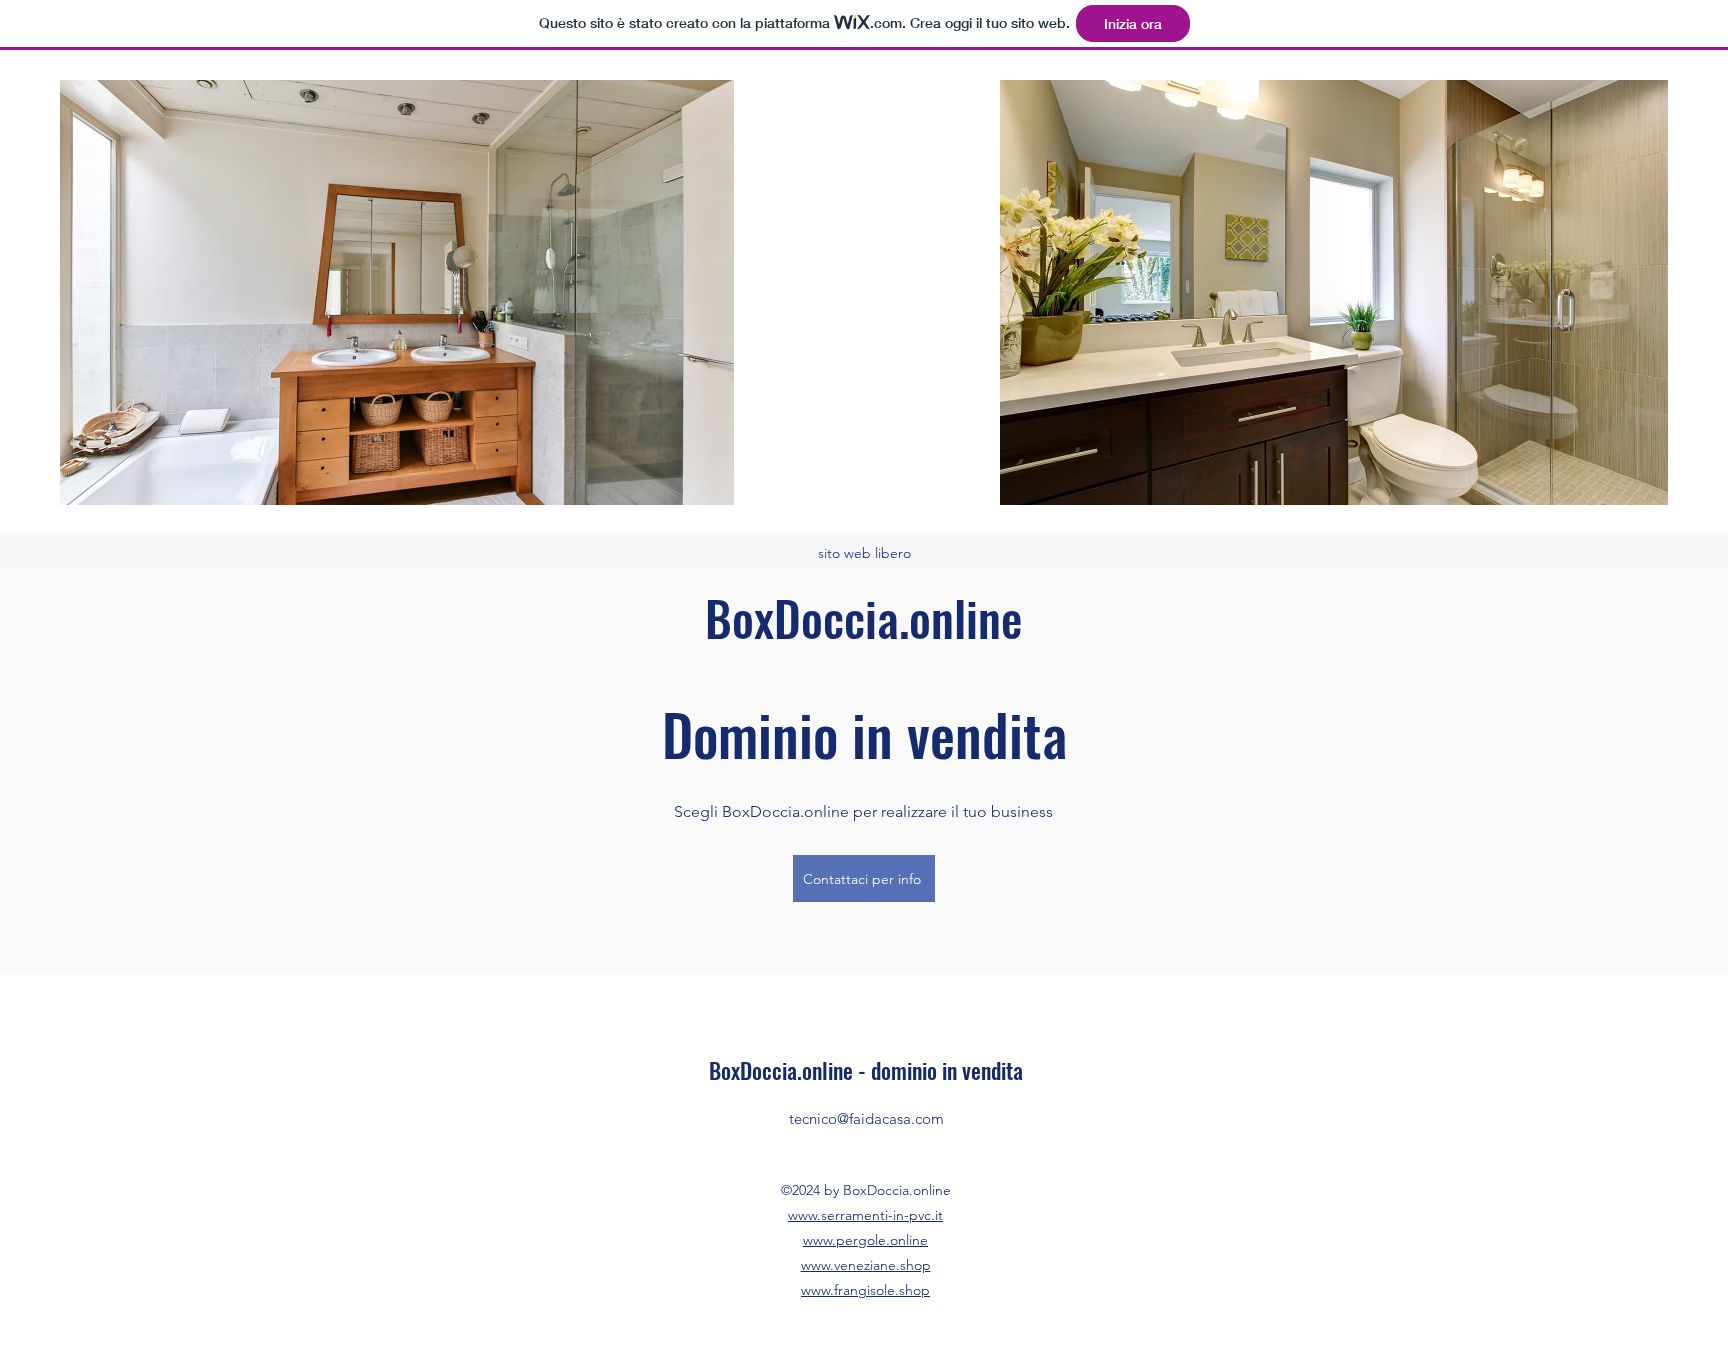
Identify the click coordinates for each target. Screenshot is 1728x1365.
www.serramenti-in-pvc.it (865, 1215)
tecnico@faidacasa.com (866, 1118)
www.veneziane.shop (866, 1265)
